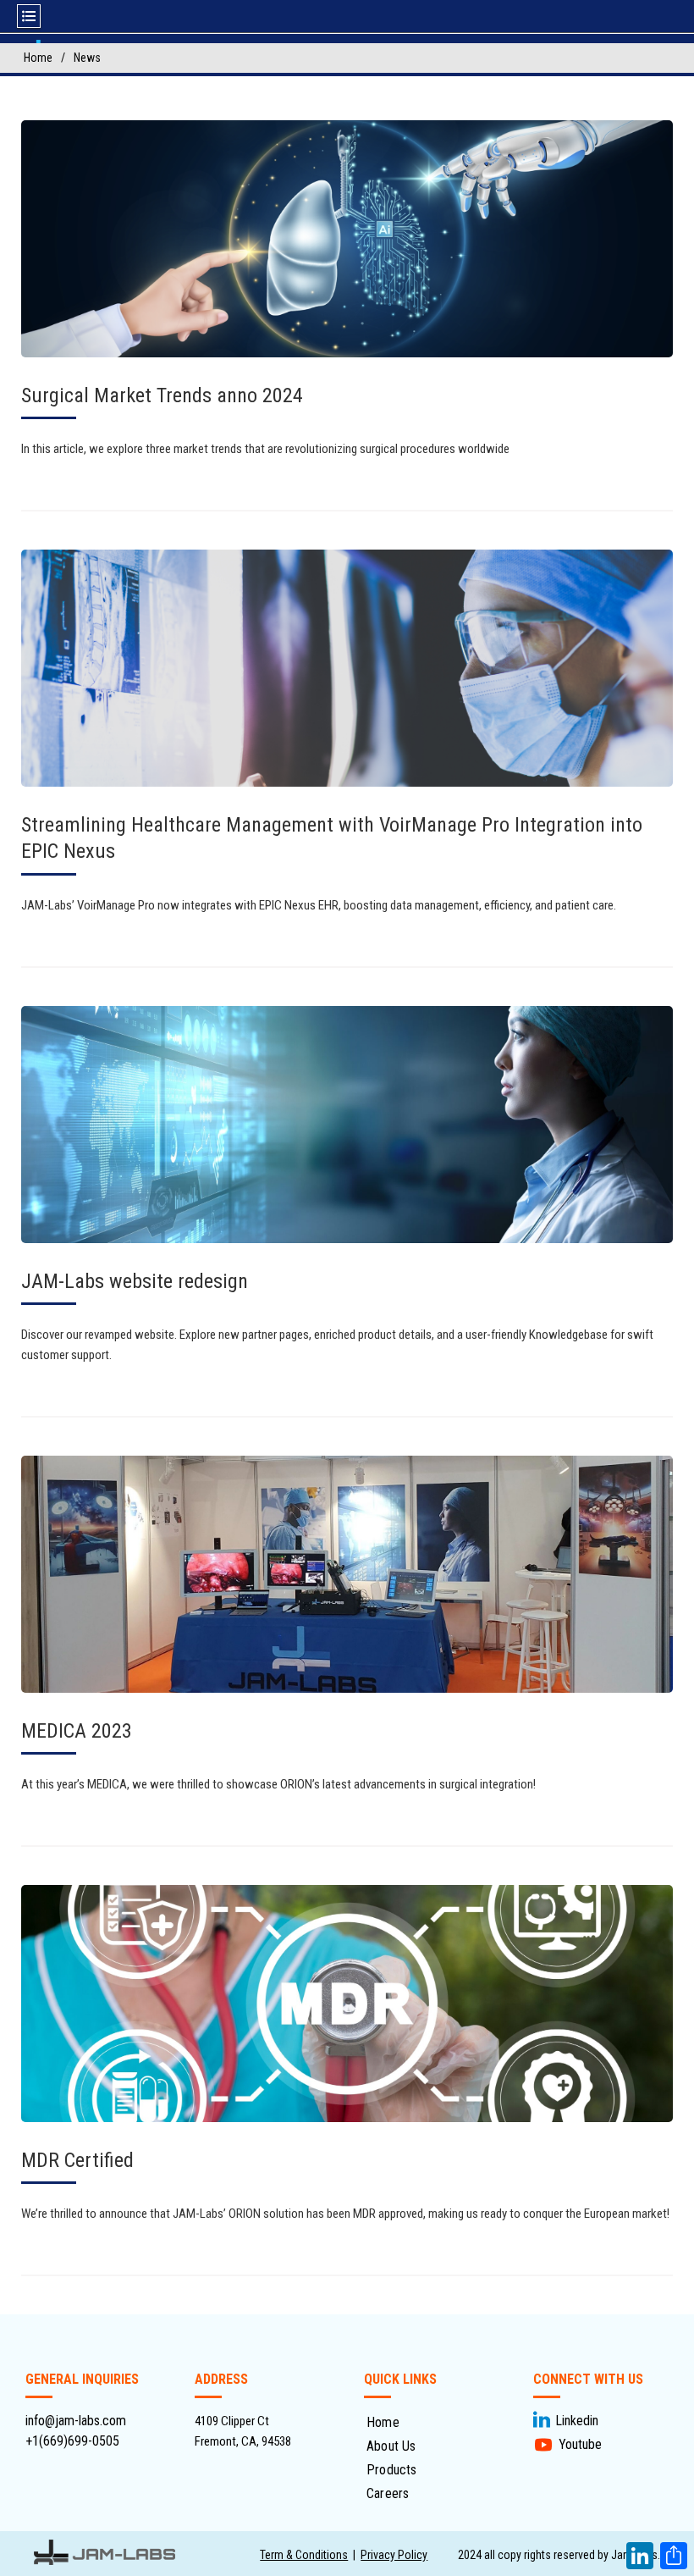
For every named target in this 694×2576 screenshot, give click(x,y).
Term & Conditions (304, 2555)
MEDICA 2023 (77, 1731)
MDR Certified (77, 2160)
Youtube (580, 2444)
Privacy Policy (394, 2555)
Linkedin (577, 2421)
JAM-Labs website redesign (135, 1281)
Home (383, 2422)
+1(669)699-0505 (72, 2441)
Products (392, 2470)
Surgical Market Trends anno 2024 (162, 395)
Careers (388, 2493)
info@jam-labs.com (76, 2421)
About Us (391, 2446)
